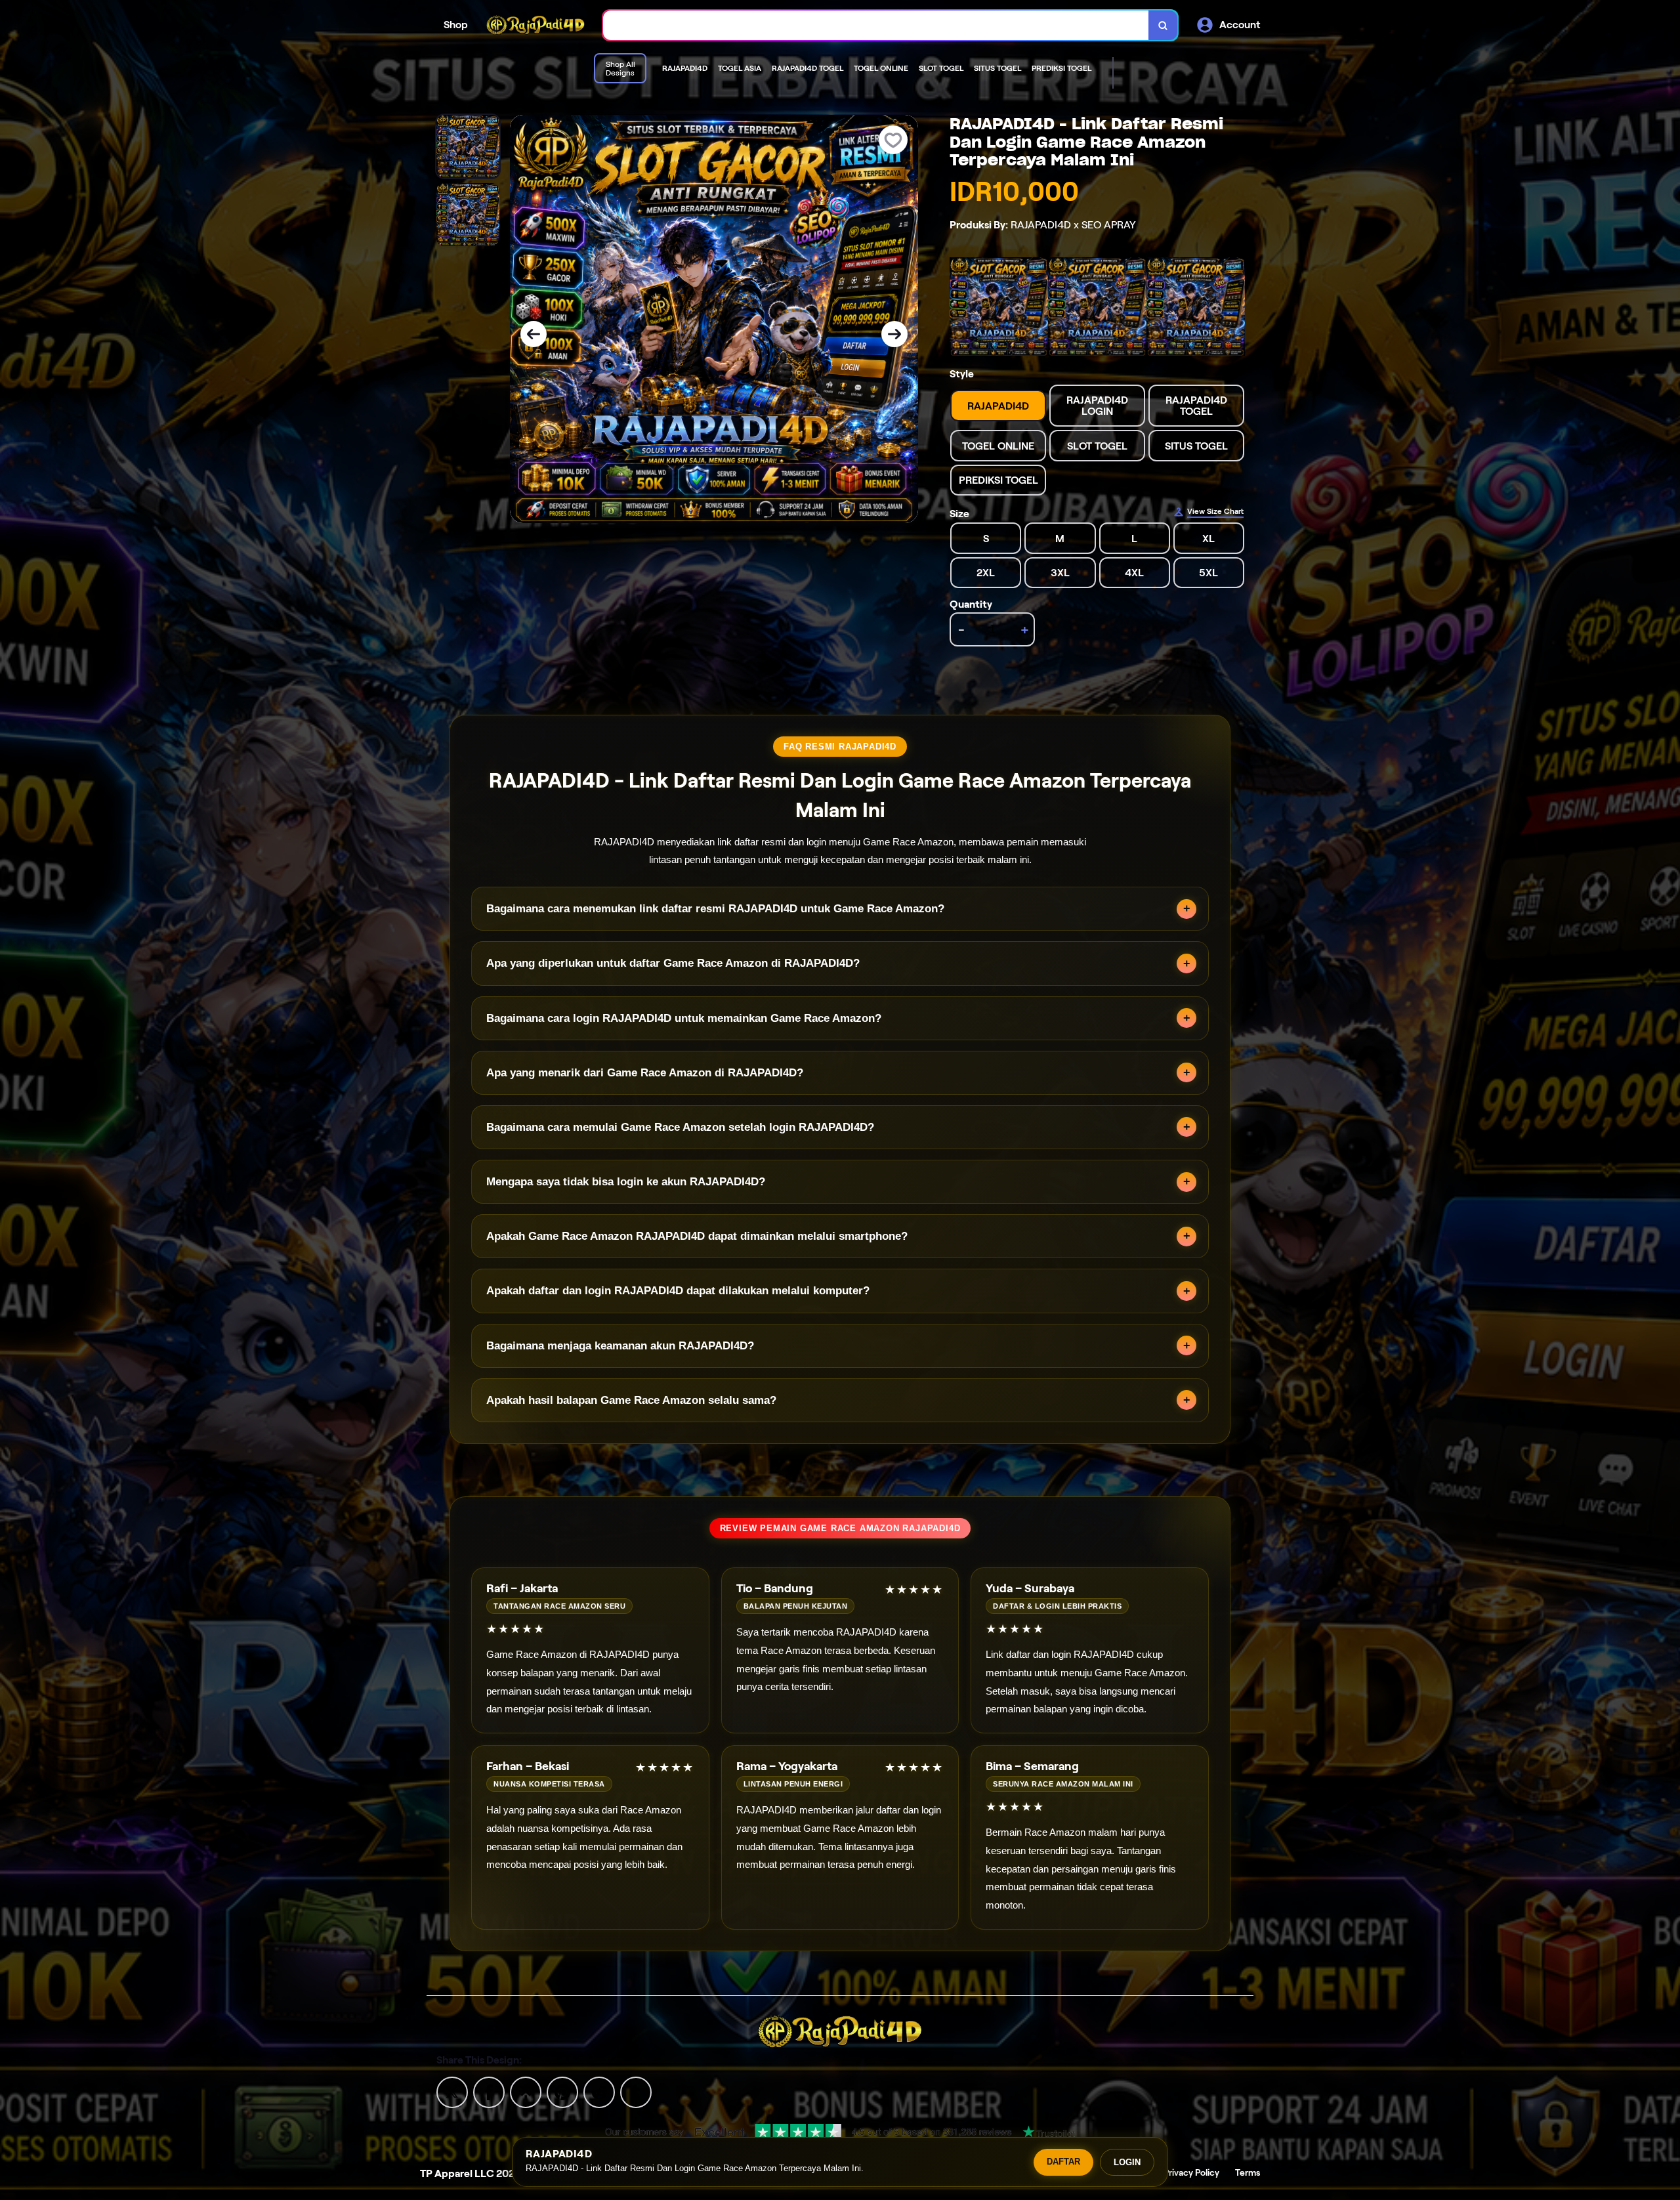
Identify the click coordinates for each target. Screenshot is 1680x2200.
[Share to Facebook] (489, 2091)
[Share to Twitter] (452, 2091)
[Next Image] (894, 334)
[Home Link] (535, 25)
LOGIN (1127, 2162)
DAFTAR (1063, 2162)
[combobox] (876, 25)
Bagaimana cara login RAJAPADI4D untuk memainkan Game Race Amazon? (684, 1018)
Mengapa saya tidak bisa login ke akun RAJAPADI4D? (626, 1182)
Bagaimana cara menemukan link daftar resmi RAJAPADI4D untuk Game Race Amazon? (715, 909)
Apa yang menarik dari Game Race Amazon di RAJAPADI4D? (645, 1073)
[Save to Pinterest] (562, 2091)
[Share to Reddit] (599, 2091)
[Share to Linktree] (526, 2091)
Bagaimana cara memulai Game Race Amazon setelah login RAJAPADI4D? (680, 1127)
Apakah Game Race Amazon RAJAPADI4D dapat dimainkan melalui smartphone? (697, 1236)
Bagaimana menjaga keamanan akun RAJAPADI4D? (620, 1346)
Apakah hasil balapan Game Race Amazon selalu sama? (631, 1400)
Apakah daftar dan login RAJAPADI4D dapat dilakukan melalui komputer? (678, 1291)
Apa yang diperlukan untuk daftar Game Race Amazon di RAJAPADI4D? (673, 963)
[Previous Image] (534, 334)
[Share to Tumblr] (636, 2091)
